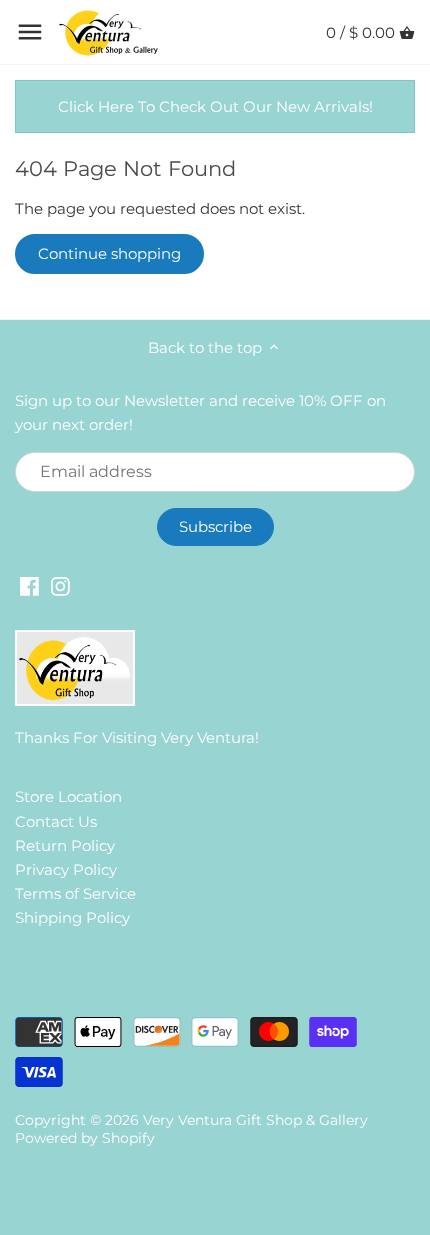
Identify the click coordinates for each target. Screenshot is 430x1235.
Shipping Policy (72, 917)
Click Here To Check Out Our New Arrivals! (215, 106)
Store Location (68, 796)
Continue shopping (109, 253)
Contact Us (56, 821)
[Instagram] (60, 585)
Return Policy (65, 845)
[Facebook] (29, 585)
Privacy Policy (66, 869)
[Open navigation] (30, 32)
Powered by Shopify (85, 1138)
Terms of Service (75, 893)
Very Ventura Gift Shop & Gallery (255, 1120)
